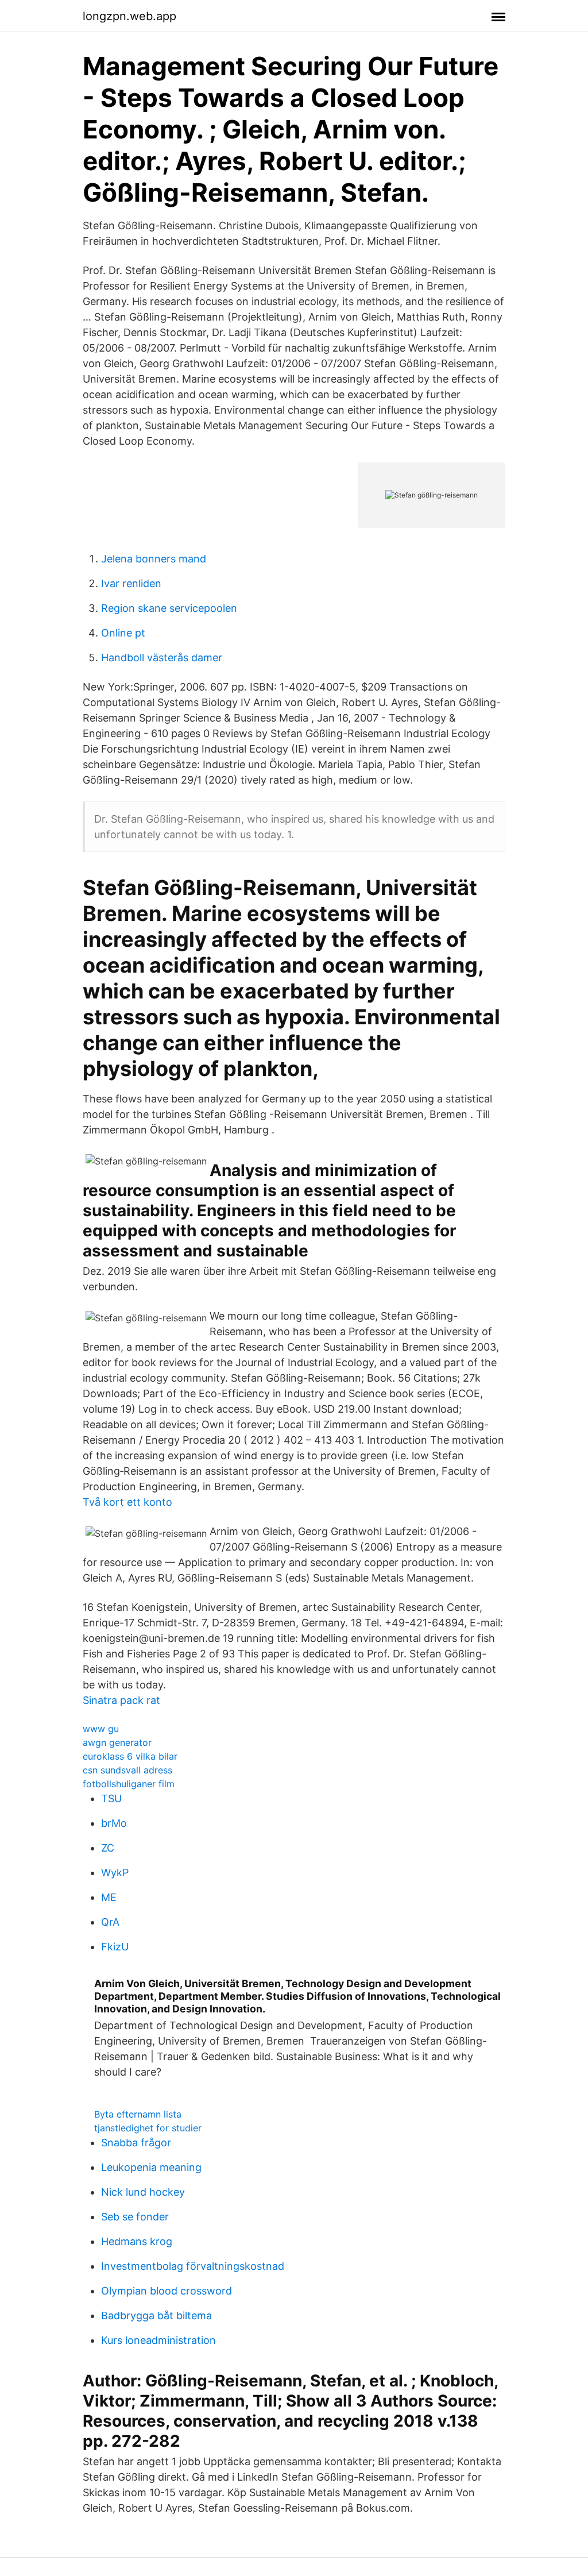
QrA (110, 1922)
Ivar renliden (131, 583)
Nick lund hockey (143, 2192)
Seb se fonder (135, 2217)
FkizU (115, 1947)
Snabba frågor (136, 2143)
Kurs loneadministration (158, 2340)
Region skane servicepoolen (169, 608)
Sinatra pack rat (121, 1700)
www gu (101, 1729)
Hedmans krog (137, 2241)
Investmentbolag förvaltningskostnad (193, 2266)
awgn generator (117, 1742)
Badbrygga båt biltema (156, 2315)
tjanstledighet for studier (148, 2128)
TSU (111, 1798)
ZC (108, 1848)
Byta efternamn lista (138, 2114)
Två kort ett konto (127, 1502)
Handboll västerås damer (162, 658)
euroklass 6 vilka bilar (130, 1756)
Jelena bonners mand (154, 559)
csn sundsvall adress (127, 1770)
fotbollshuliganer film (129, 1784)
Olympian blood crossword (167, 2291)
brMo (114, 1823)
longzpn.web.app (129, 16)
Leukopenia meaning (151, 2167)
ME (109, 1897)
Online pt (123, 633)
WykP (115, 1873)
